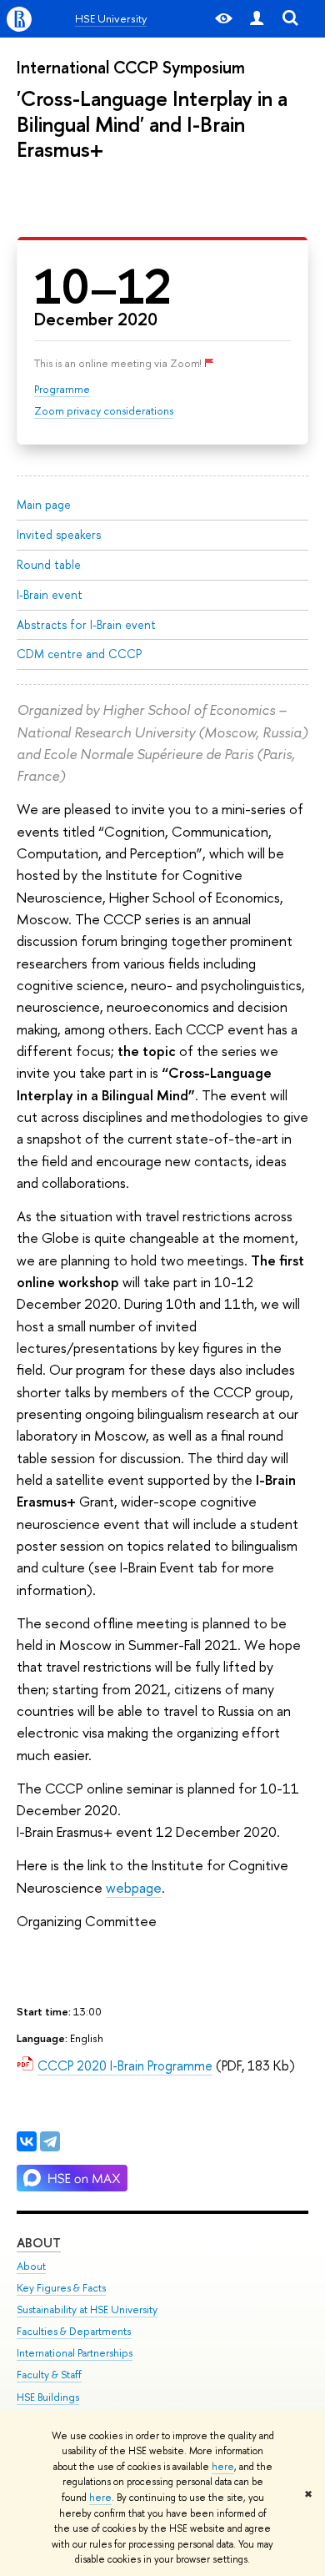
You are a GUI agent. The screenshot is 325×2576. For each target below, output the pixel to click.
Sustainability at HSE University (87, 2309)
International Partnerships (75, 2353)
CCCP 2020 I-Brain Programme (125, 2065)
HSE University (111, 18)
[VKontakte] (27, 2141)
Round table (49, 564)
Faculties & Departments (74, 2331)
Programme (62, 389)
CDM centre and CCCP (79, 654)
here (223, 2467)
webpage (134, 1887)
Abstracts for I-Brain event (86, 624)
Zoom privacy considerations (104, 410)
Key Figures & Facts (61, 2288)
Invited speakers (59, 534)
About (39, 2243)
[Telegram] (50, 2141)
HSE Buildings (48, 2397)
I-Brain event (50, 594)
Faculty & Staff (49, 2375)
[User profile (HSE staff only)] (257, 19)
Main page (44, 504)
